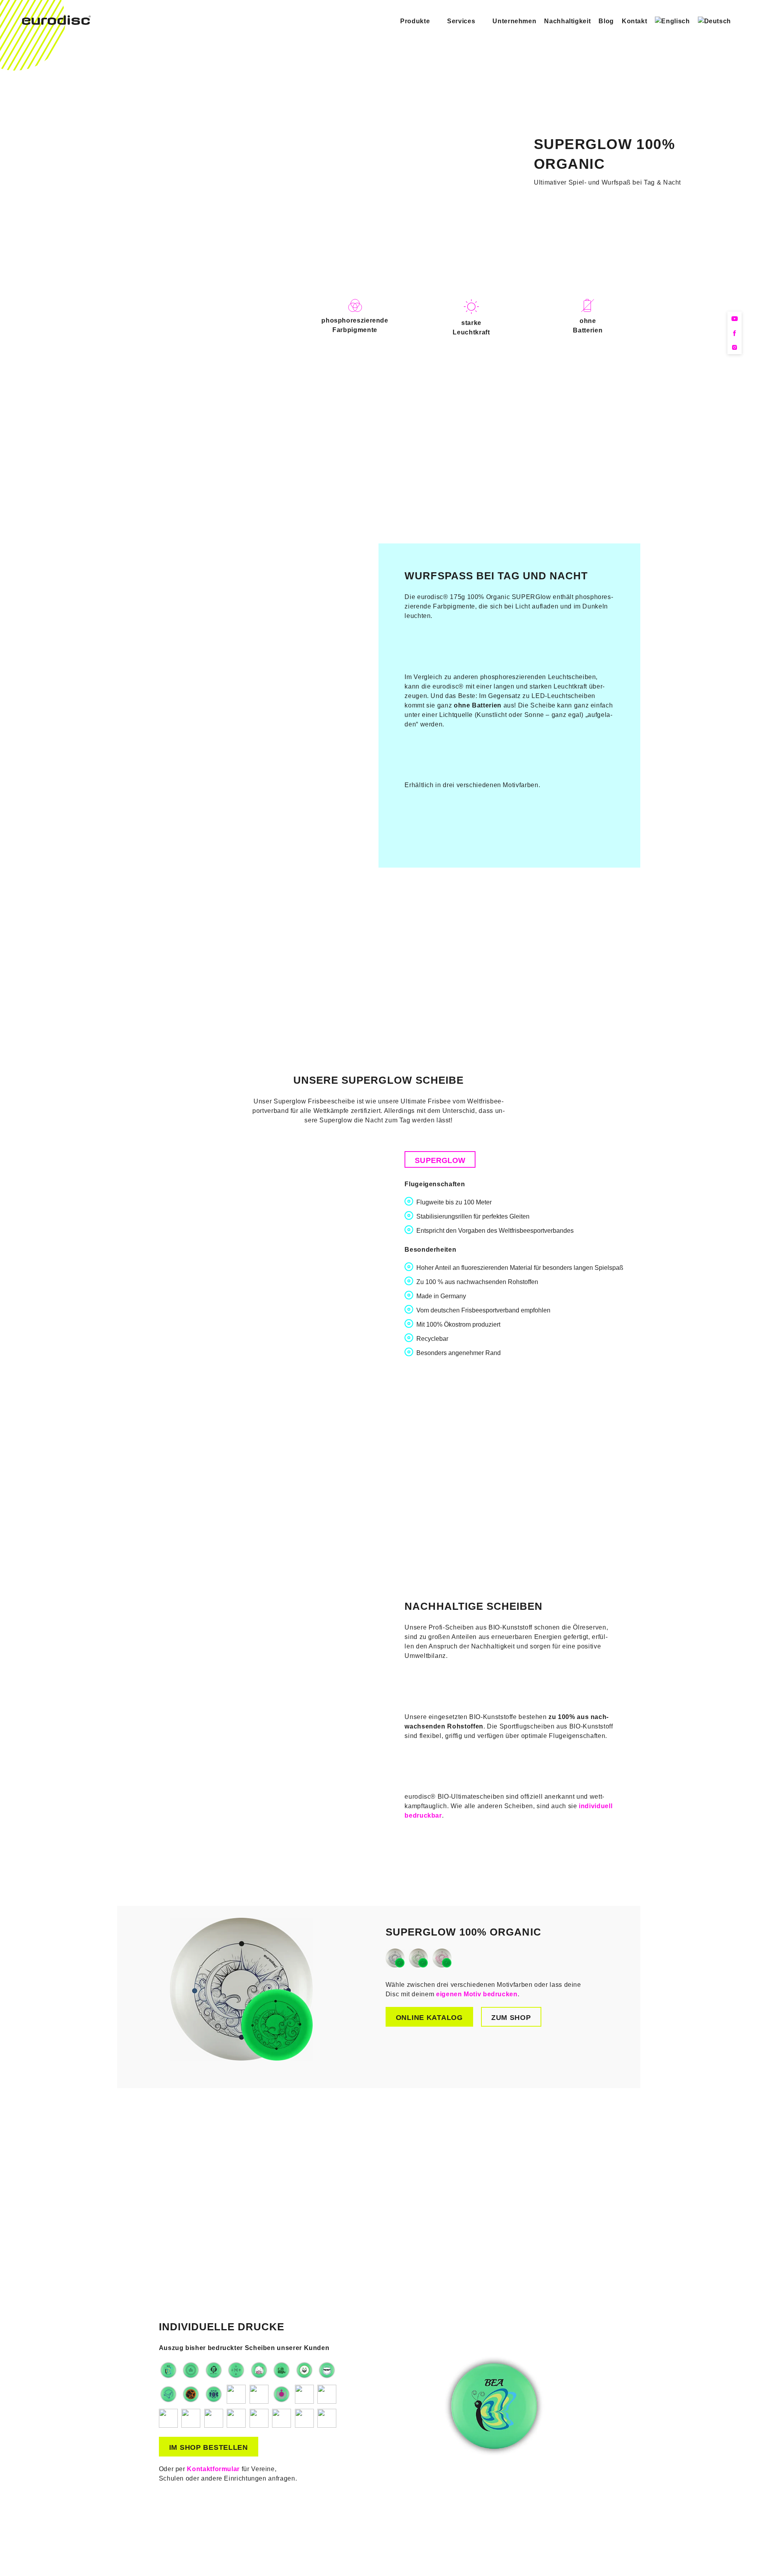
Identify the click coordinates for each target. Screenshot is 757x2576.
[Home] (56, 23)
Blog (606, 21)
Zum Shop (511, 2018)
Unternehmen (514, 21)
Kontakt (634, 21)
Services (461, 21)
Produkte (415, 21)
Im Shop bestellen (209, 2447)
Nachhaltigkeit (567, 21)
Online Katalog (429, 2018)
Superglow (440, 1160)
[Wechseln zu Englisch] (672, 21)
